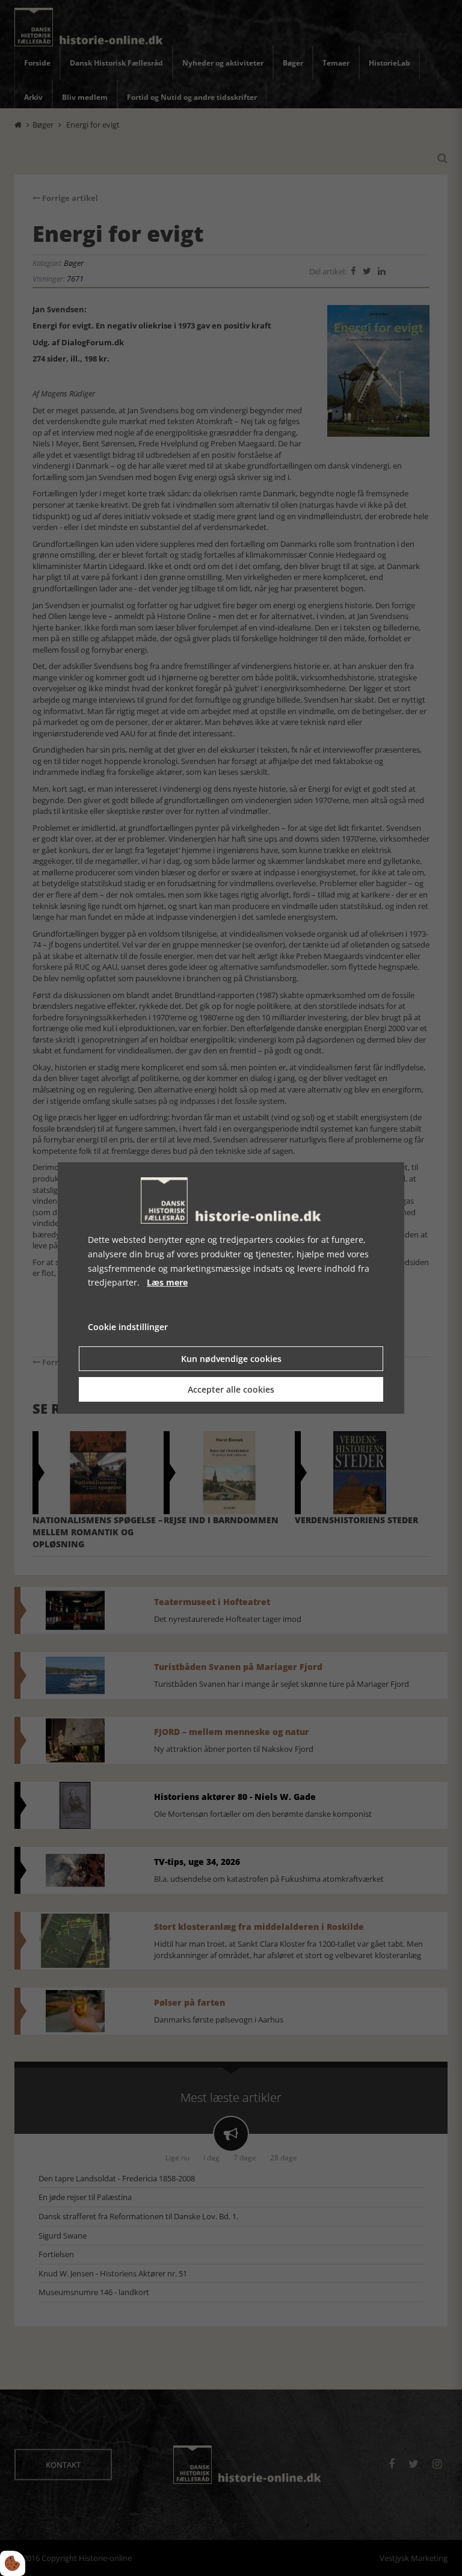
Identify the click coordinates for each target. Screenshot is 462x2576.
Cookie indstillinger (128, 1327)
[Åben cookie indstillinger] (13, 2563)
